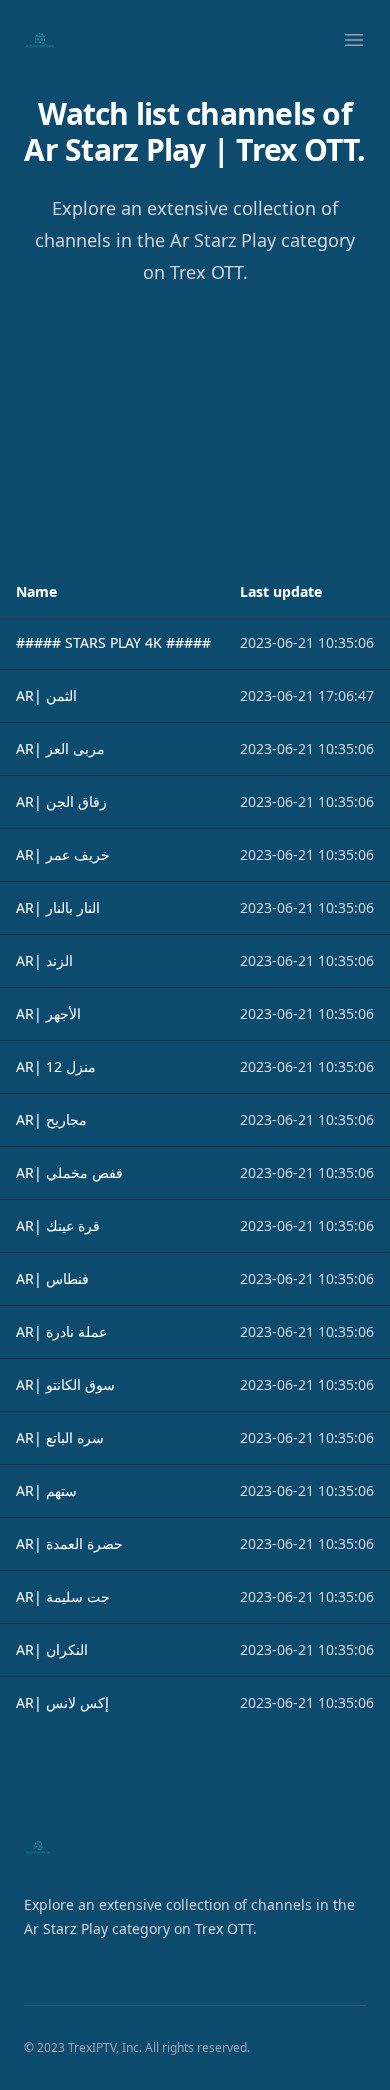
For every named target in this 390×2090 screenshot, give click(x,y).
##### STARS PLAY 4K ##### (113, 642)
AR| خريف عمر (63, 854)
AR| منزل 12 (56, 1066)
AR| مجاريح (51, 1119)
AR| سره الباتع (60, 1437)
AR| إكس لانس (62, 1702)
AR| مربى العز (60, 748)
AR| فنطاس (52, 1278)
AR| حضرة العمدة (69, 1543)
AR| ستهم (46, 1490)
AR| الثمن (46, 695)
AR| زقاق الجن (61, 801)
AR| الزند (44, 960)
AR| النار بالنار (58, 907)
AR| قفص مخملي (69, 1172)
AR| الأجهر (48, 1013)
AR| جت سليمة (63, 1596)
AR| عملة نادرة (61, 1331)
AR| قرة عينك (58, 1225)
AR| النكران (52, 1649)
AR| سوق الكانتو (65, 1384)
